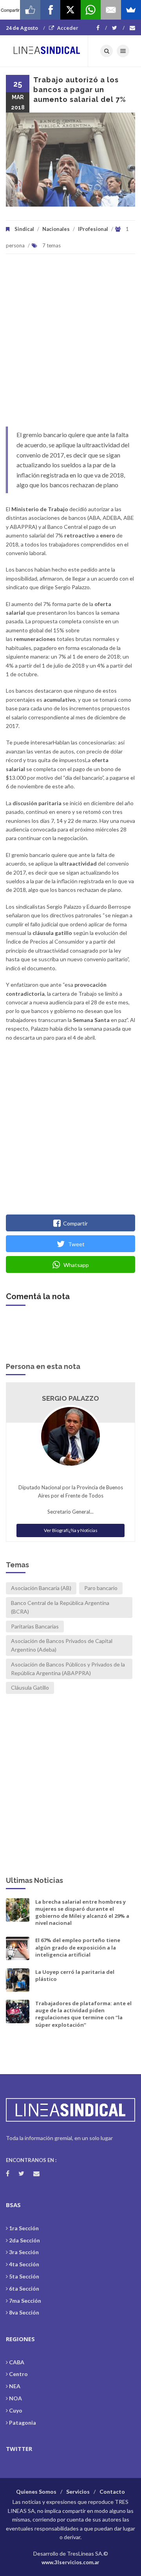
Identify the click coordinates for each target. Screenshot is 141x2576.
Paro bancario (101, 1588)
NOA (15, 2398)
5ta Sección (24, 2276)
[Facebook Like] (30, 10)
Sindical (24, 229)
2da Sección (24, 2240)
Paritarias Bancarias (35, 1626)
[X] (70, 10)
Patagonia (23, 2423)
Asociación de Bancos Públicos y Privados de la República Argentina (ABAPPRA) (68, 1669)
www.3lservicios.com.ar (70, 2562)
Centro (18, 2374)
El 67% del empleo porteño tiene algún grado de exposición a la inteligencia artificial (78, 1947)
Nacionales (56, 229)
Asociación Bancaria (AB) (41, 1588)
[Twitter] (118, 28)
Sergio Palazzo (70, 1398)
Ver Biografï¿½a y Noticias (71, 1530)
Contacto (112, 2492)
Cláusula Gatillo (30, 1687)
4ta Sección (24, 2264)
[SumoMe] (131, 10)
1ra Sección (24, 2228)
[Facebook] (102, 28)
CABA (17, 2362)
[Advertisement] (70, 344)
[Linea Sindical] (47, 51)
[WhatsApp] (91, 10)
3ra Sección (24, 2252)
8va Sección (24, 2312)
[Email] (111, 10)
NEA (15, 2386)
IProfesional (93, 229)
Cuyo (16, 2410)
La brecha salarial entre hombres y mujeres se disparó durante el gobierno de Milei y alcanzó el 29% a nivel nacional (82, 1912)
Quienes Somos (36, 2492)
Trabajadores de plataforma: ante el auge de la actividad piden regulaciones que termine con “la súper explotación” (83, 2014)
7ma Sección (25, 2301)
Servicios (78, 2492)
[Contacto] (132, 28)
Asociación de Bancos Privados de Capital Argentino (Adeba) (62, 1645)
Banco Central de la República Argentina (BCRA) (60, 1607)
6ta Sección (24, 2288)
